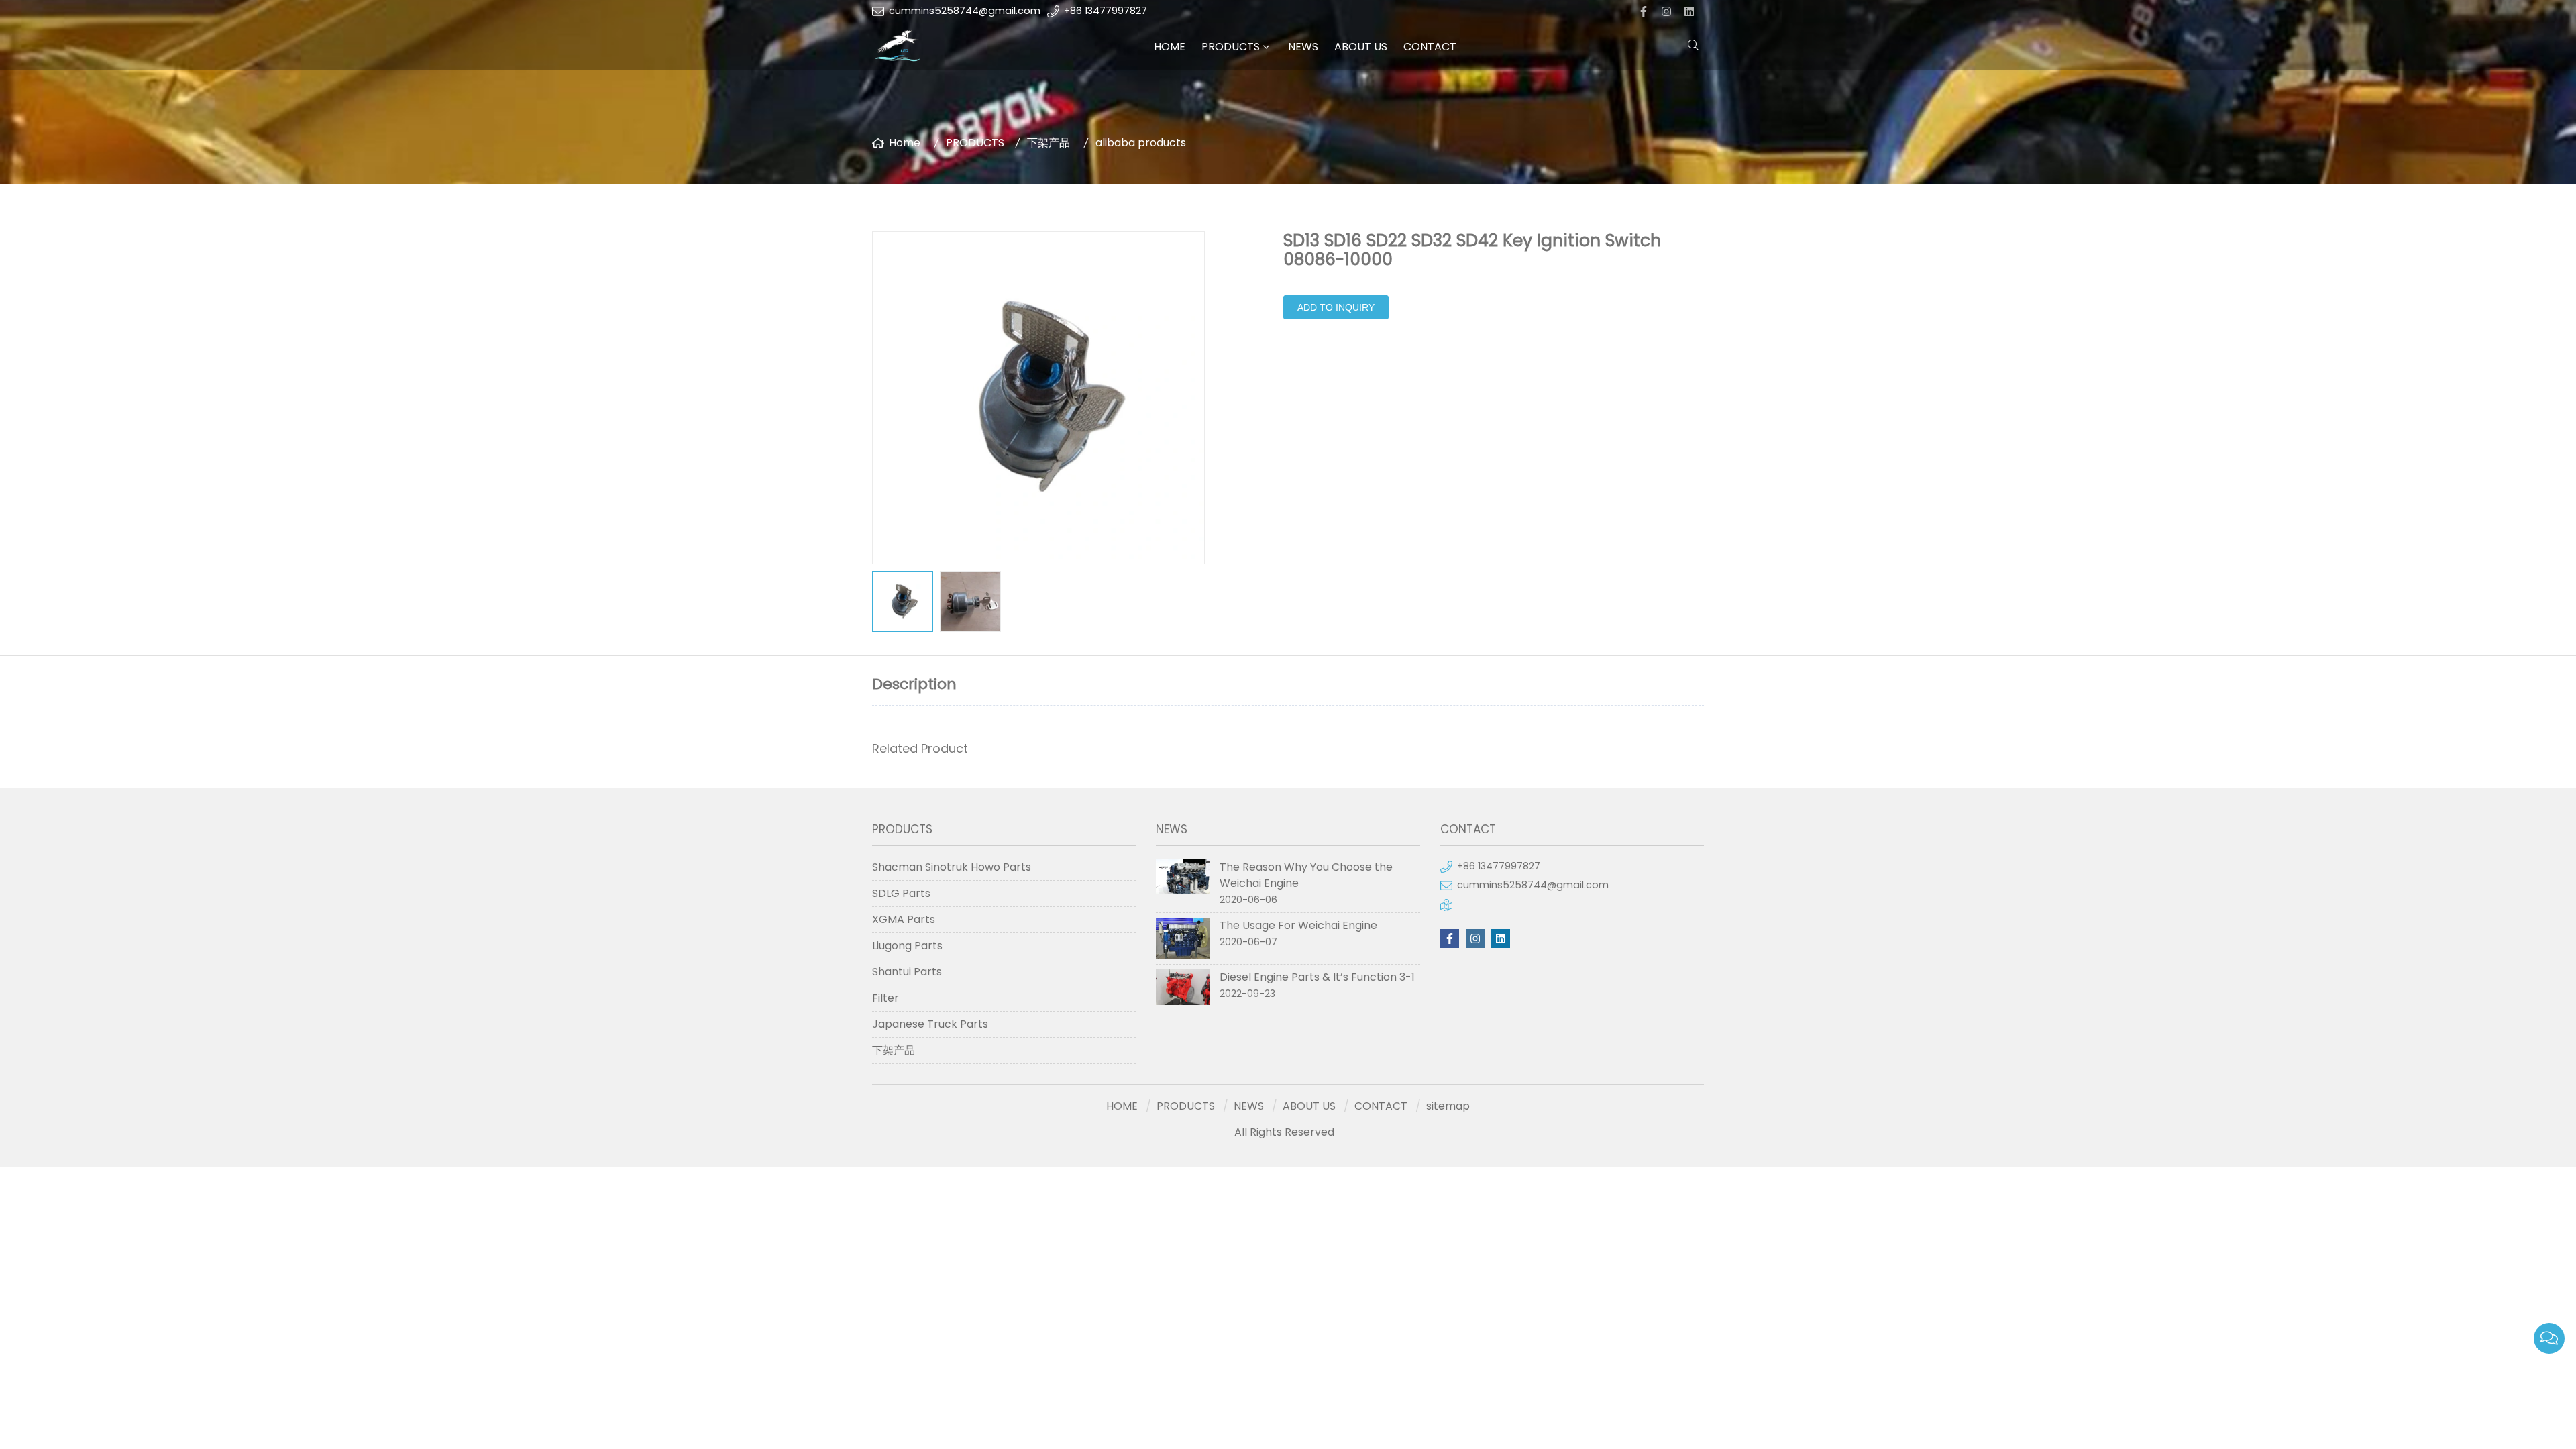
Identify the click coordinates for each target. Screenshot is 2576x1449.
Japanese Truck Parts (930, 1024)
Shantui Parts (907, 972)
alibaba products (1141, 143)
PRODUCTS (1231, 47)
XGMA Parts (904, 919)
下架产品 (1049, 143)
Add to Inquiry (1336, 307)
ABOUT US (1361, 47)
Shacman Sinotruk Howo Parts (952, 867)
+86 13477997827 (1106, 11)
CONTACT (1430, 47)
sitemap (1448, 1106)
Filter (885, 998)
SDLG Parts (901, 893)
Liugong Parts (907, 946)
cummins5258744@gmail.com (965, 11)
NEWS (1303, 47)
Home (905, 143)
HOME (1170, 47)
